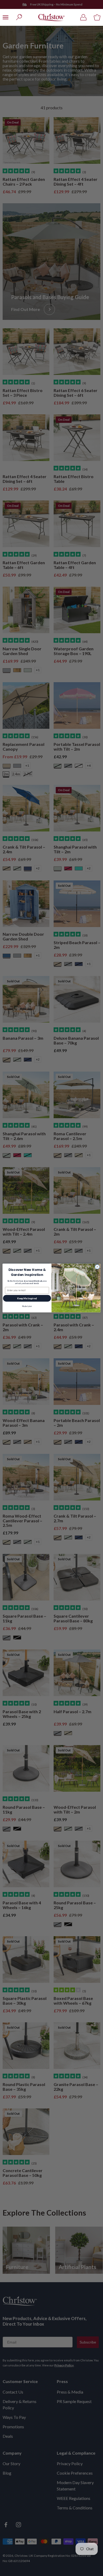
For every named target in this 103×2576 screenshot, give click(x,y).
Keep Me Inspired (27, 1298)
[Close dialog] (97, 1267)
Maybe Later (27, 1306)
